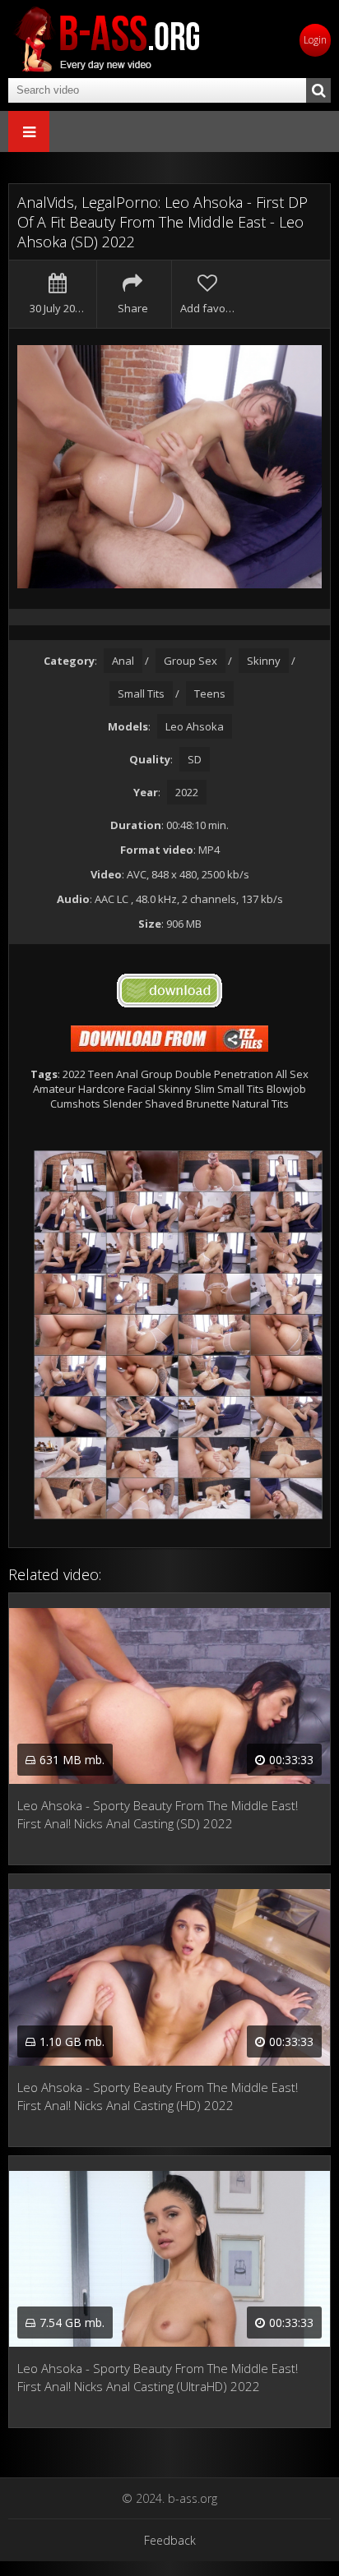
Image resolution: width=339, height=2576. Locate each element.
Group (157, 1074)
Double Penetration (224, 1074)
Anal (123, 661)
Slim (204, 1089)
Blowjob (286, 1089)
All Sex (292, 1074)
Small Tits (141, 694)
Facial (142, 1089)
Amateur (54, 1089)
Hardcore (102, 1089)
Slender (123, 1104)
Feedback (170, 2540)
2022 (187, 792)
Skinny (264, 661)
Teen (101, 1074)
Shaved (164, 1104)
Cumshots (75, 1104)
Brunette (208, 1104)
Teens (210, 694)
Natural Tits (260, 1104)
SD (195, 759)
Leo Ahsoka (195, 726)
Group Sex (190, 661)
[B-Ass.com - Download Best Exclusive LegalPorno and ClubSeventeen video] (107, 39)
